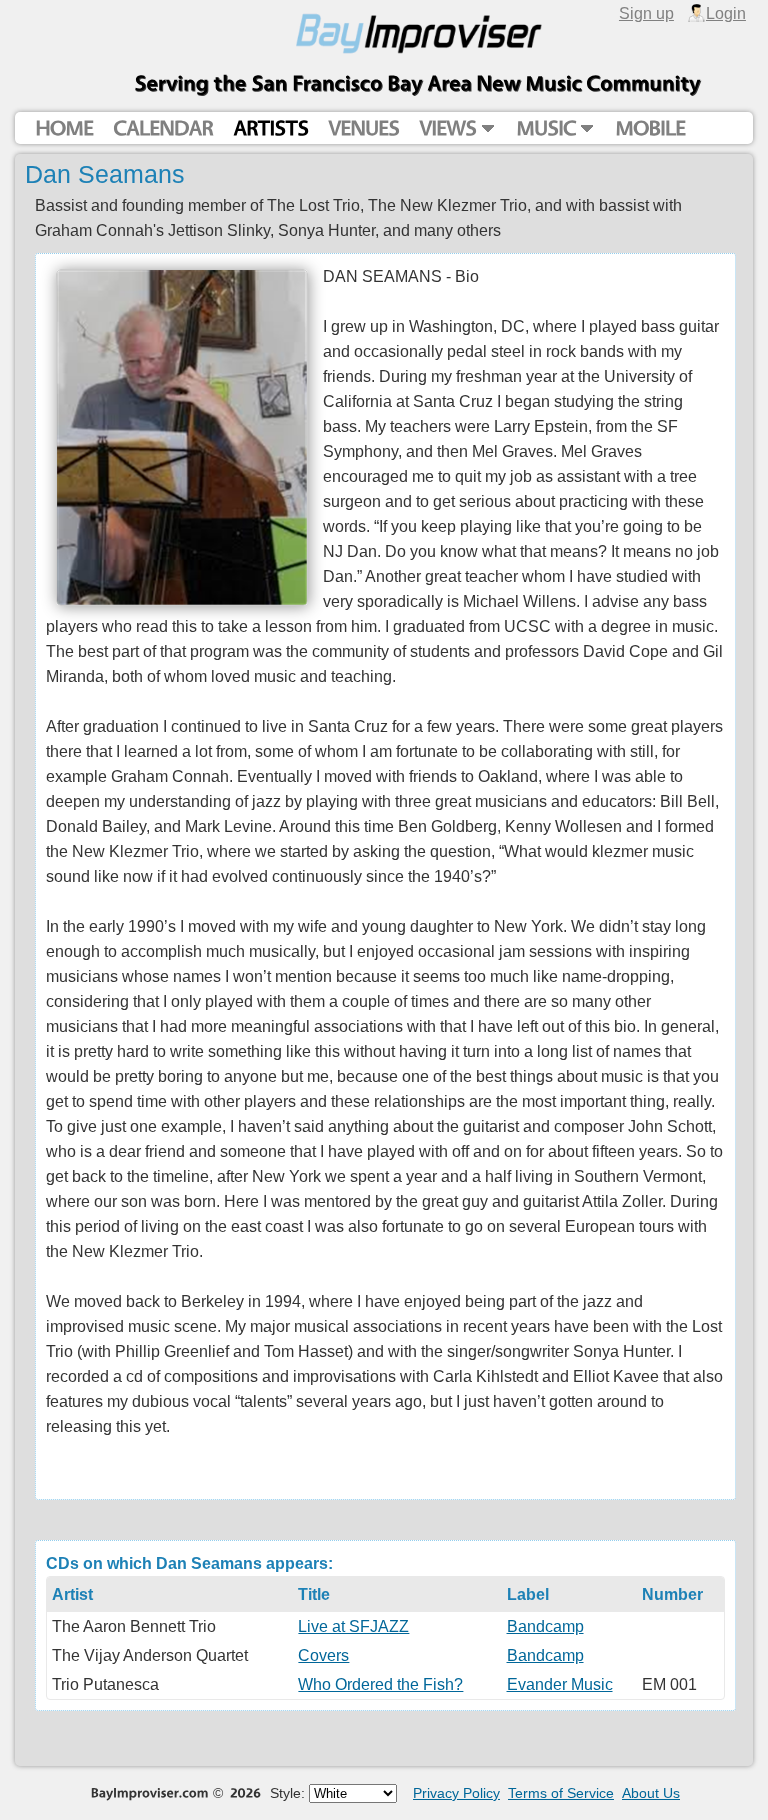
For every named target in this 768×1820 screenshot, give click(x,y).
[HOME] (64, 128)
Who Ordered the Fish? (380, 1684)
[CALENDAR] (163, 128)
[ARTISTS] (270, 128)
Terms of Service (561, 1793)
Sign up (646, 13)
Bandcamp (545, 1626)
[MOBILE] (650, 128)
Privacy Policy (456, 1793)
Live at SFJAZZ (353, 1626)
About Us (651, 1793)
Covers (323, 1655)
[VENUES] (363, 128)
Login (726, 13)
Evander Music (560, 1684)
